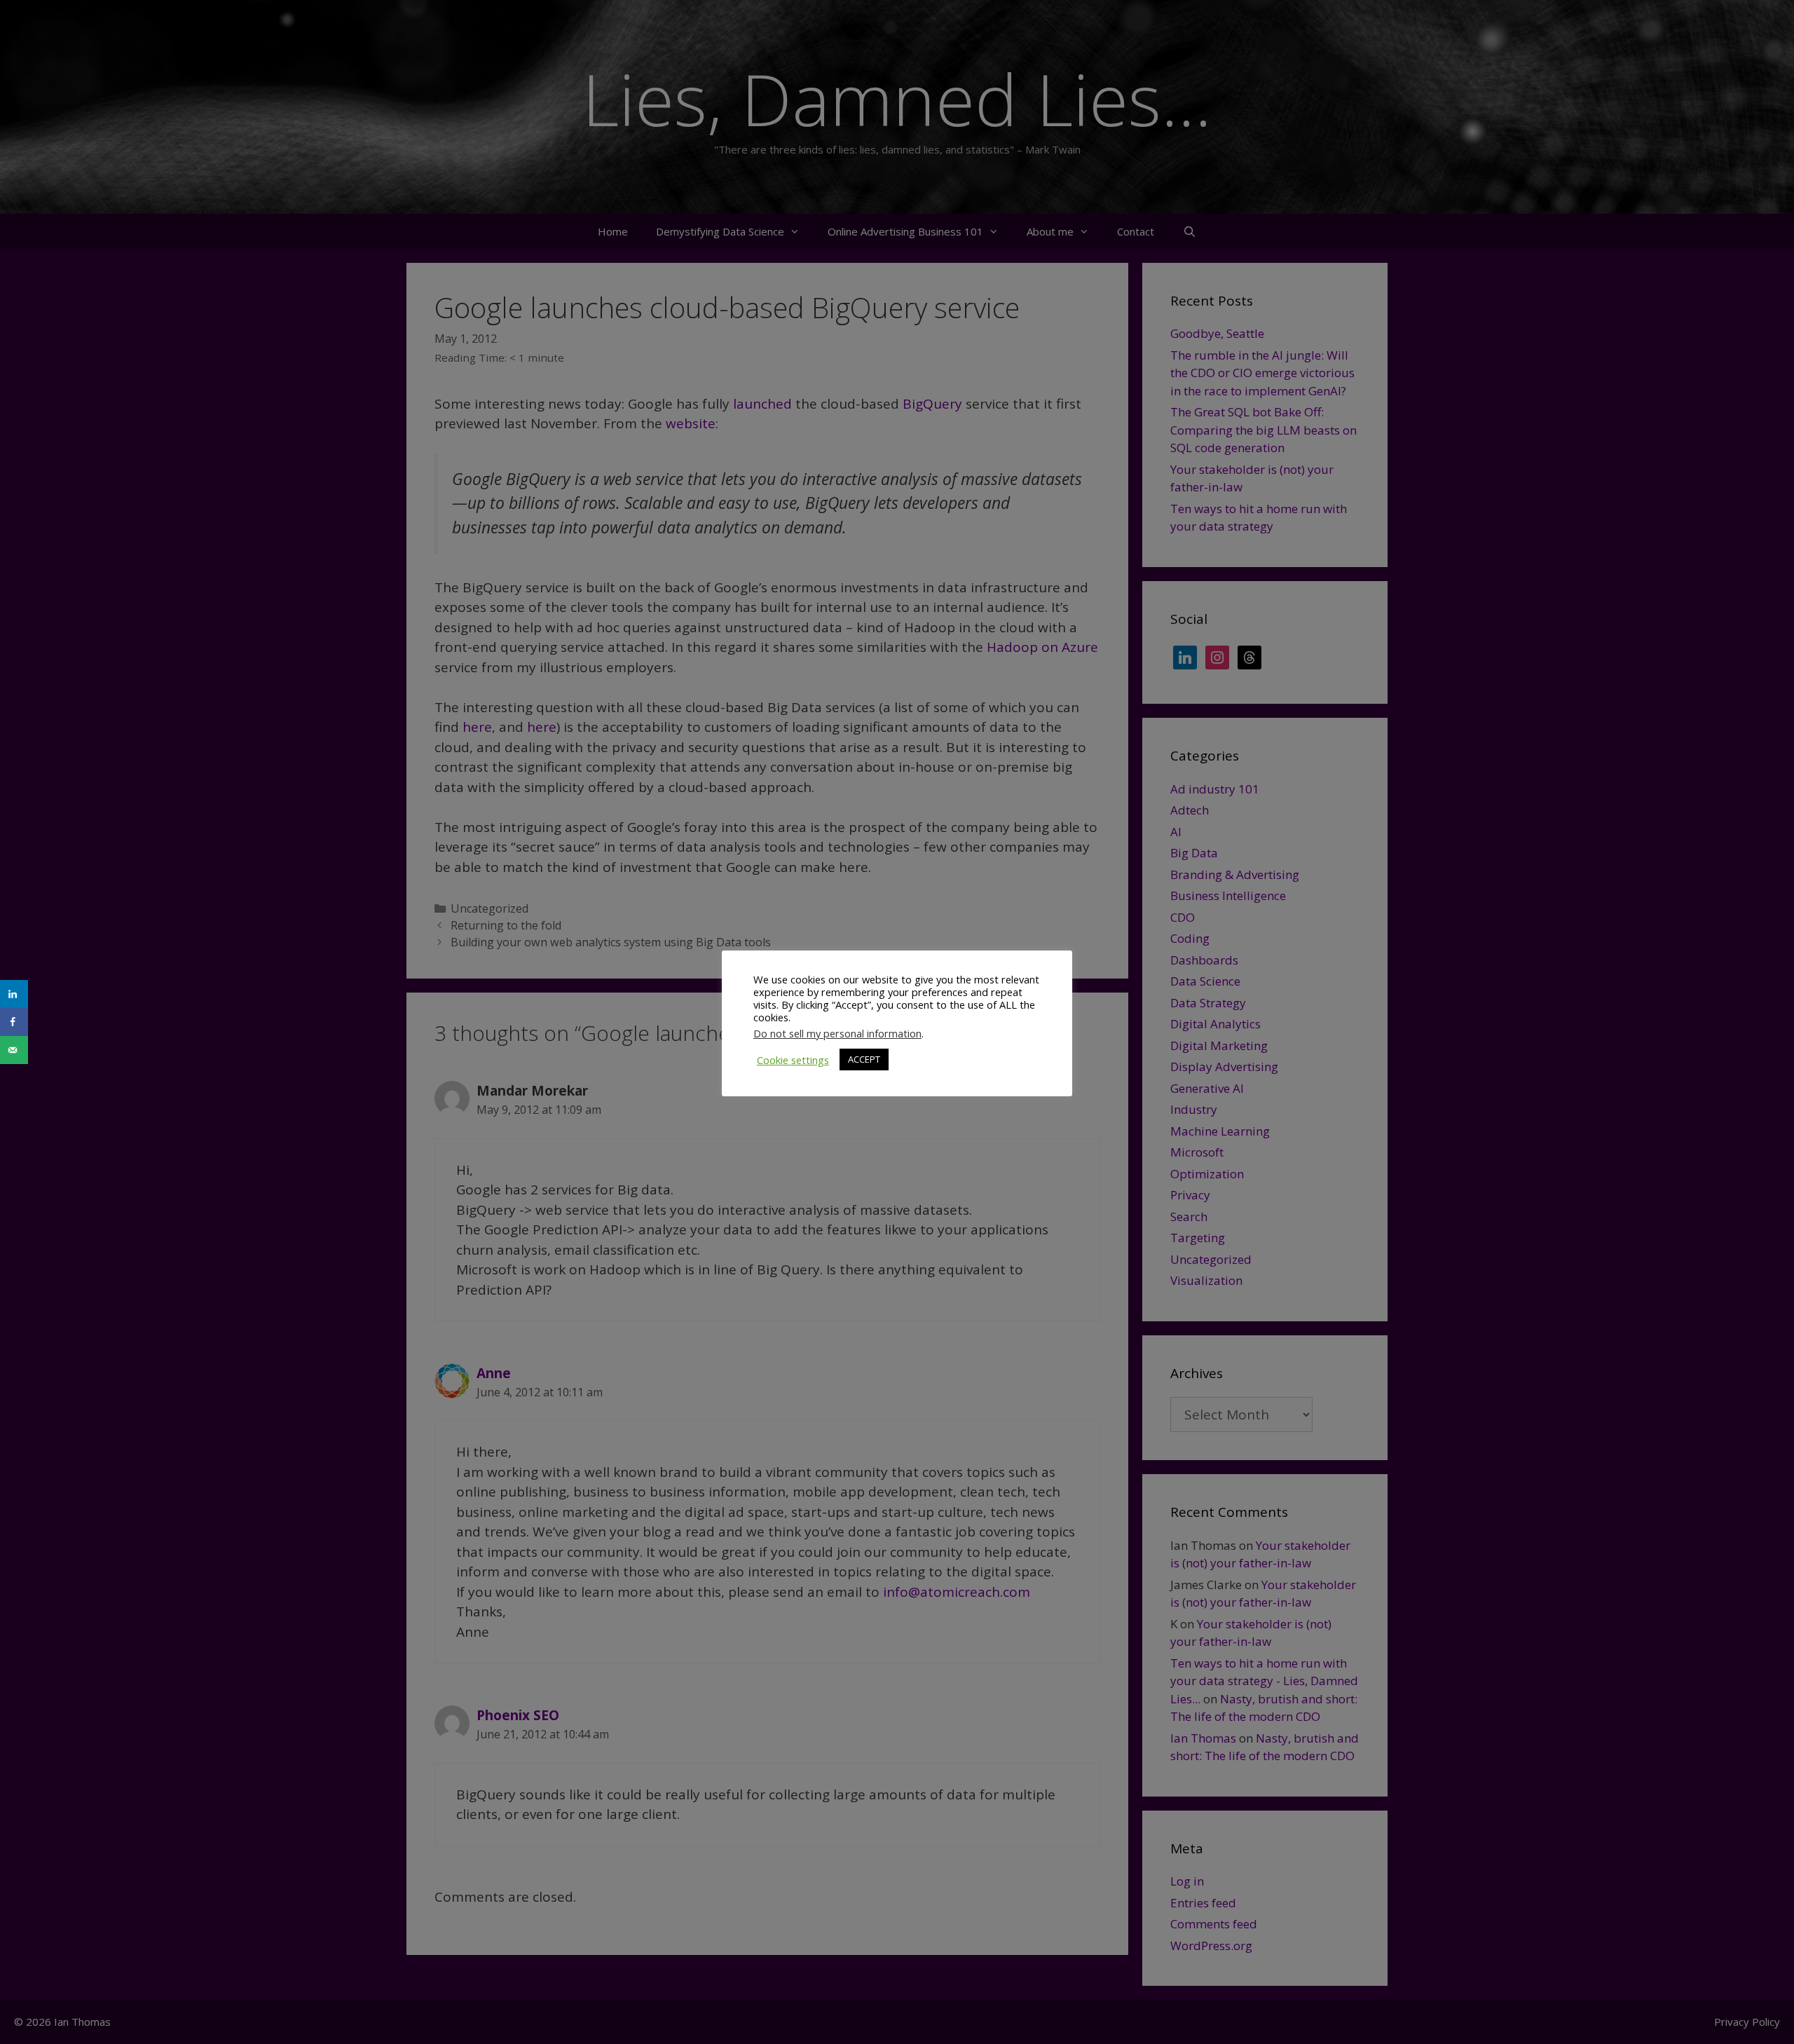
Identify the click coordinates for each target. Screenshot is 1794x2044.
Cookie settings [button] (793, 1060)
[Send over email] (14, 1050)
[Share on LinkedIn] (14, 994)
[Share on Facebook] (14, 1022)
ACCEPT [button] (864, 1059)
